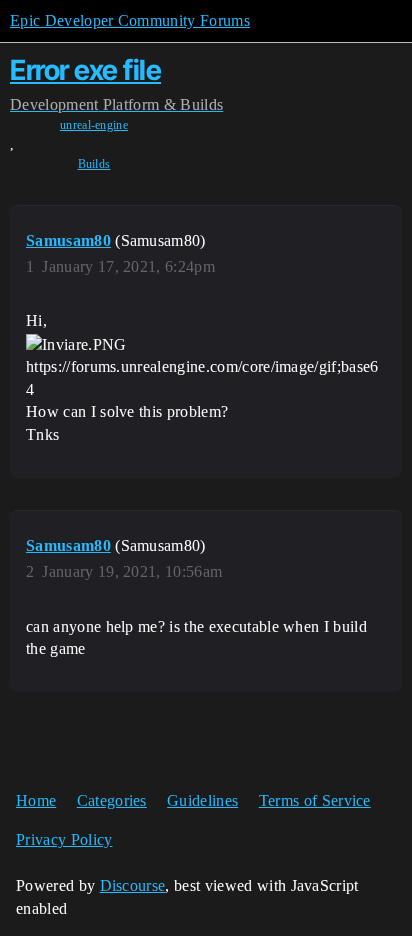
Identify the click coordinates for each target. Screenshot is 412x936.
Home (36, 800)
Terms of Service (315, 800)
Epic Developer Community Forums (130, 20)
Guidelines (202, 800)
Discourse (133, 885)
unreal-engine (94, 125)
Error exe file (85, 70)
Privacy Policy (64, 839)
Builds (94, 164)
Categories (112, 800)
